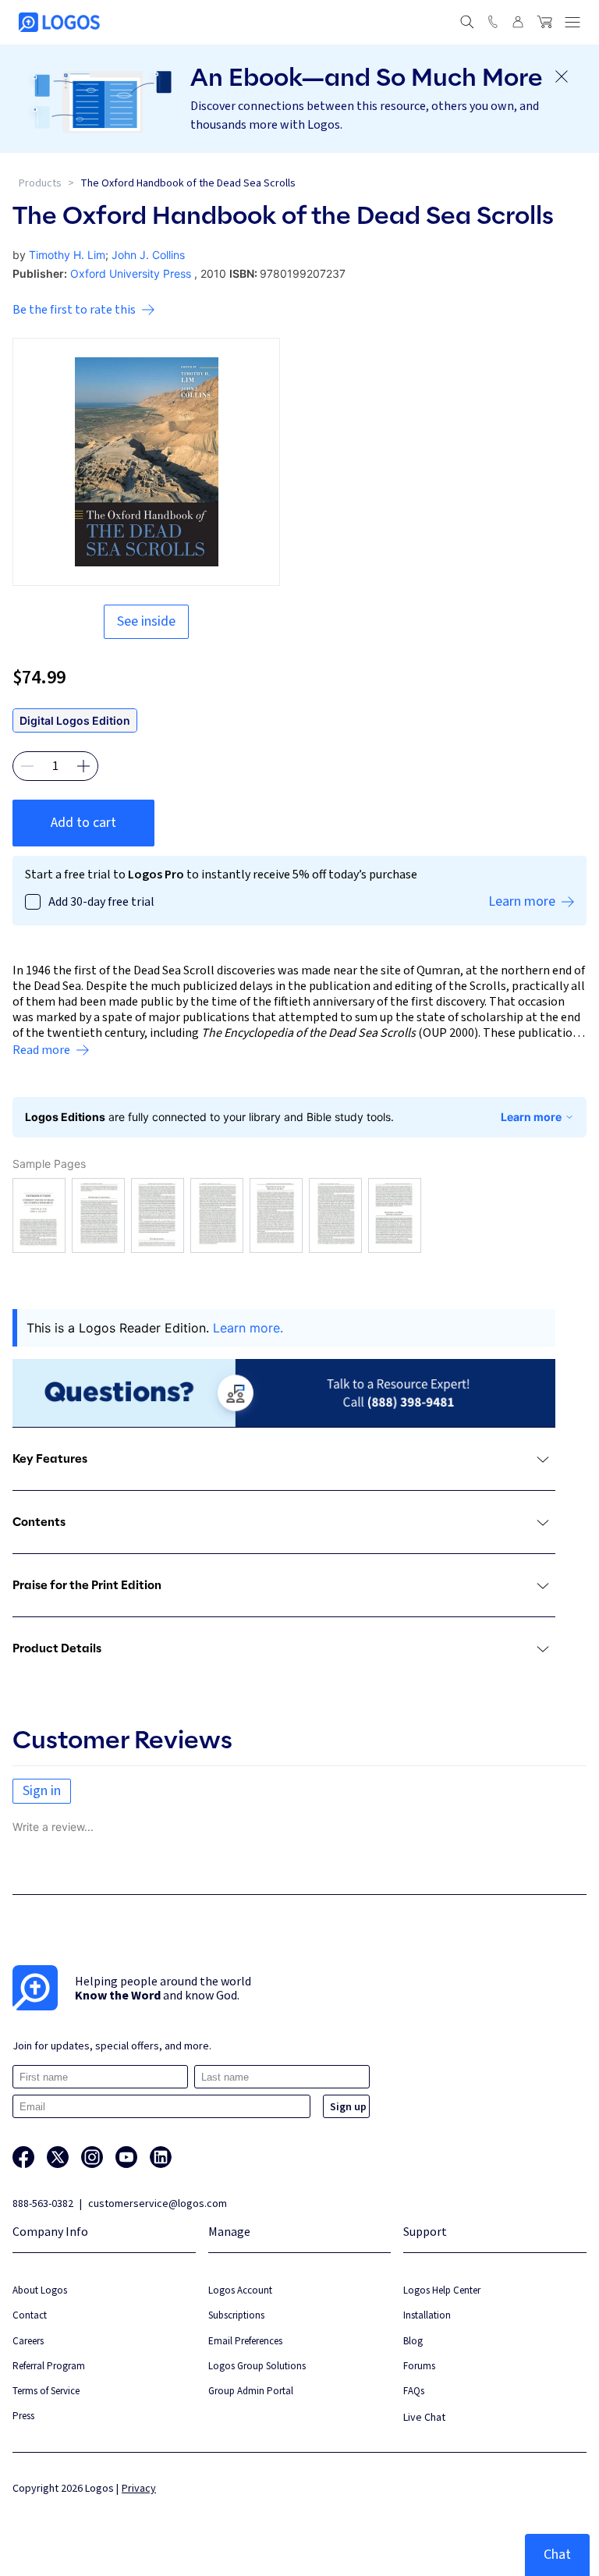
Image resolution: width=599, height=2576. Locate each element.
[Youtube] (126, 2157)
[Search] (467, 22)
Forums (419, 2366)
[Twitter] (58, 2157)
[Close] (562, 76)
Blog (413, 2341)
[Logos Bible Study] (59, 22)
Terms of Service (46, 2391)
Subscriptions (236, 2315)
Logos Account (240, 2290)
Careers (28, 2341)
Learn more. (248, 1328)
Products (40, 183)
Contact (30, 2315)
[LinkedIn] (161, 2157)
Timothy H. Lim (67, 255)
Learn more (531, 1117)
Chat (557, 2555)
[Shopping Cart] (544, 22)
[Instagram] (92, 2157)
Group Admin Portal (251, 2391)
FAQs (414, 2391)
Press (23, 2416)
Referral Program (49, 2366)
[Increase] (83, 766)
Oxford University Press (131, 273)
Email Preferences (245, 2341)
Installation (427, 2315)
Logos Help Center (442, 2290)
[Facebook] (23, 2157)
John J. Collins (148, 255)
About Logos (40, 2290)
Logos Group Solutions (257, 2366)
